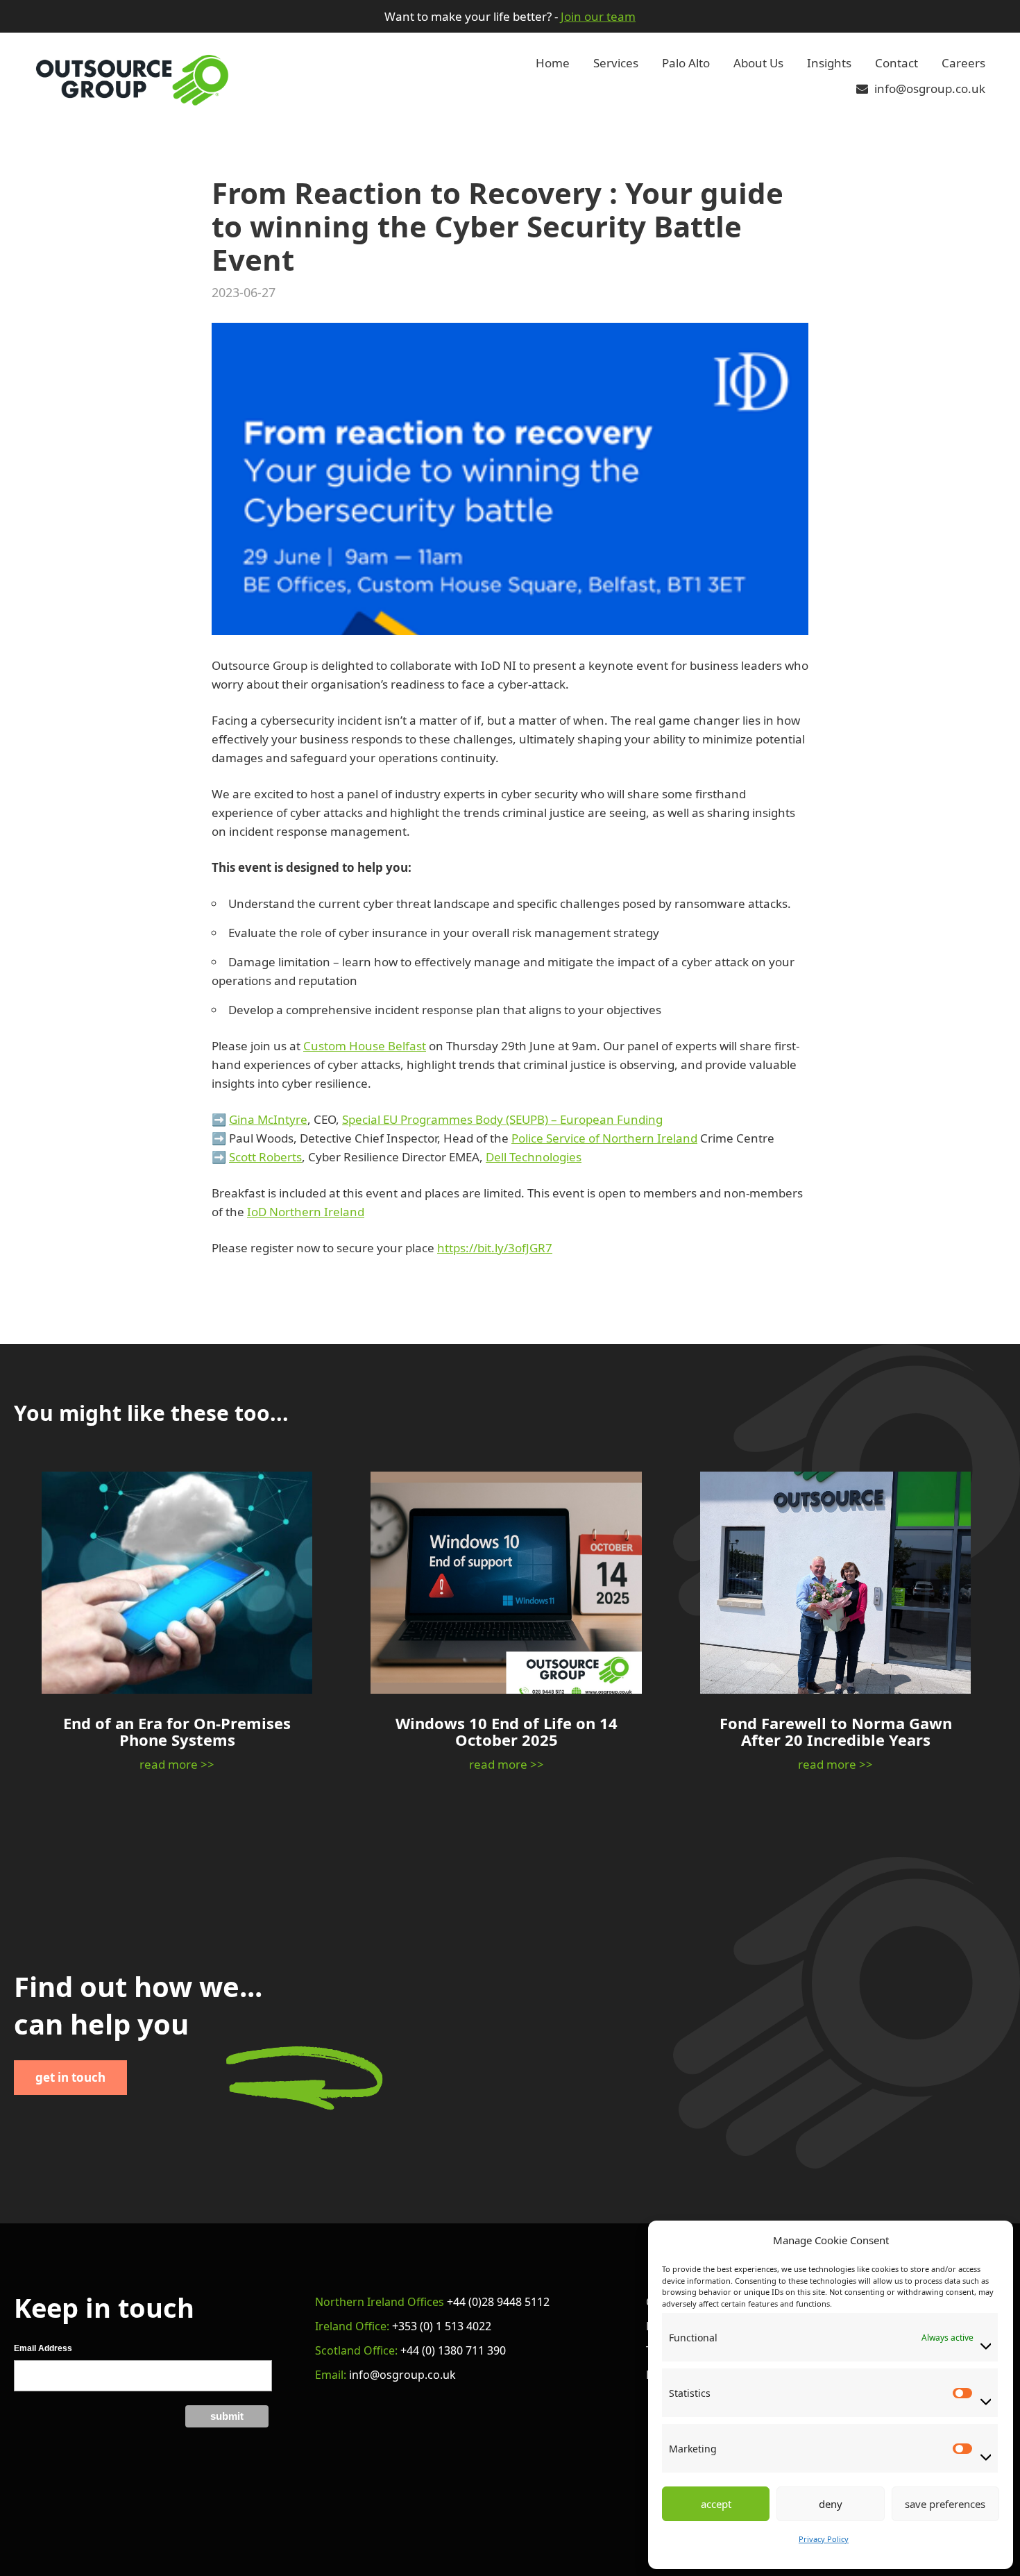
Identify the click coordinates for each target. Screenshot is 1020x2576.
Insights (829, 63)
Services (616, 63)
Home (553, 63)
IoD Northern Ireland (306, 1212)
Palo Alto (686, 63)
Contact (896, 63)
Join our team (598, 16)
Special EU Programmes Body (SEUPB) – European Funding (502, 1119)
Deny (831, 2504)
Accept (716, 2504)
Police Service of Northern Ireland (604, 1138)
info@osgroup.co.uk (928, 89)
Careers (963, 63)
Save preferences (945, 2504)
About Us (758, 63)
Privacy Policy (824, 2539)
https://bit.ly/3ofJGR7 (495, 1248)
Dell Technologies (534, 1157)
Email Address (43, 2348)
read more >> (177, 1764)
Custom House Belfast (365, 1046)
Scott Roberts (265, 1157)
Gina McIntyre (268, 1119)
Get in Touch (70, 2077)
